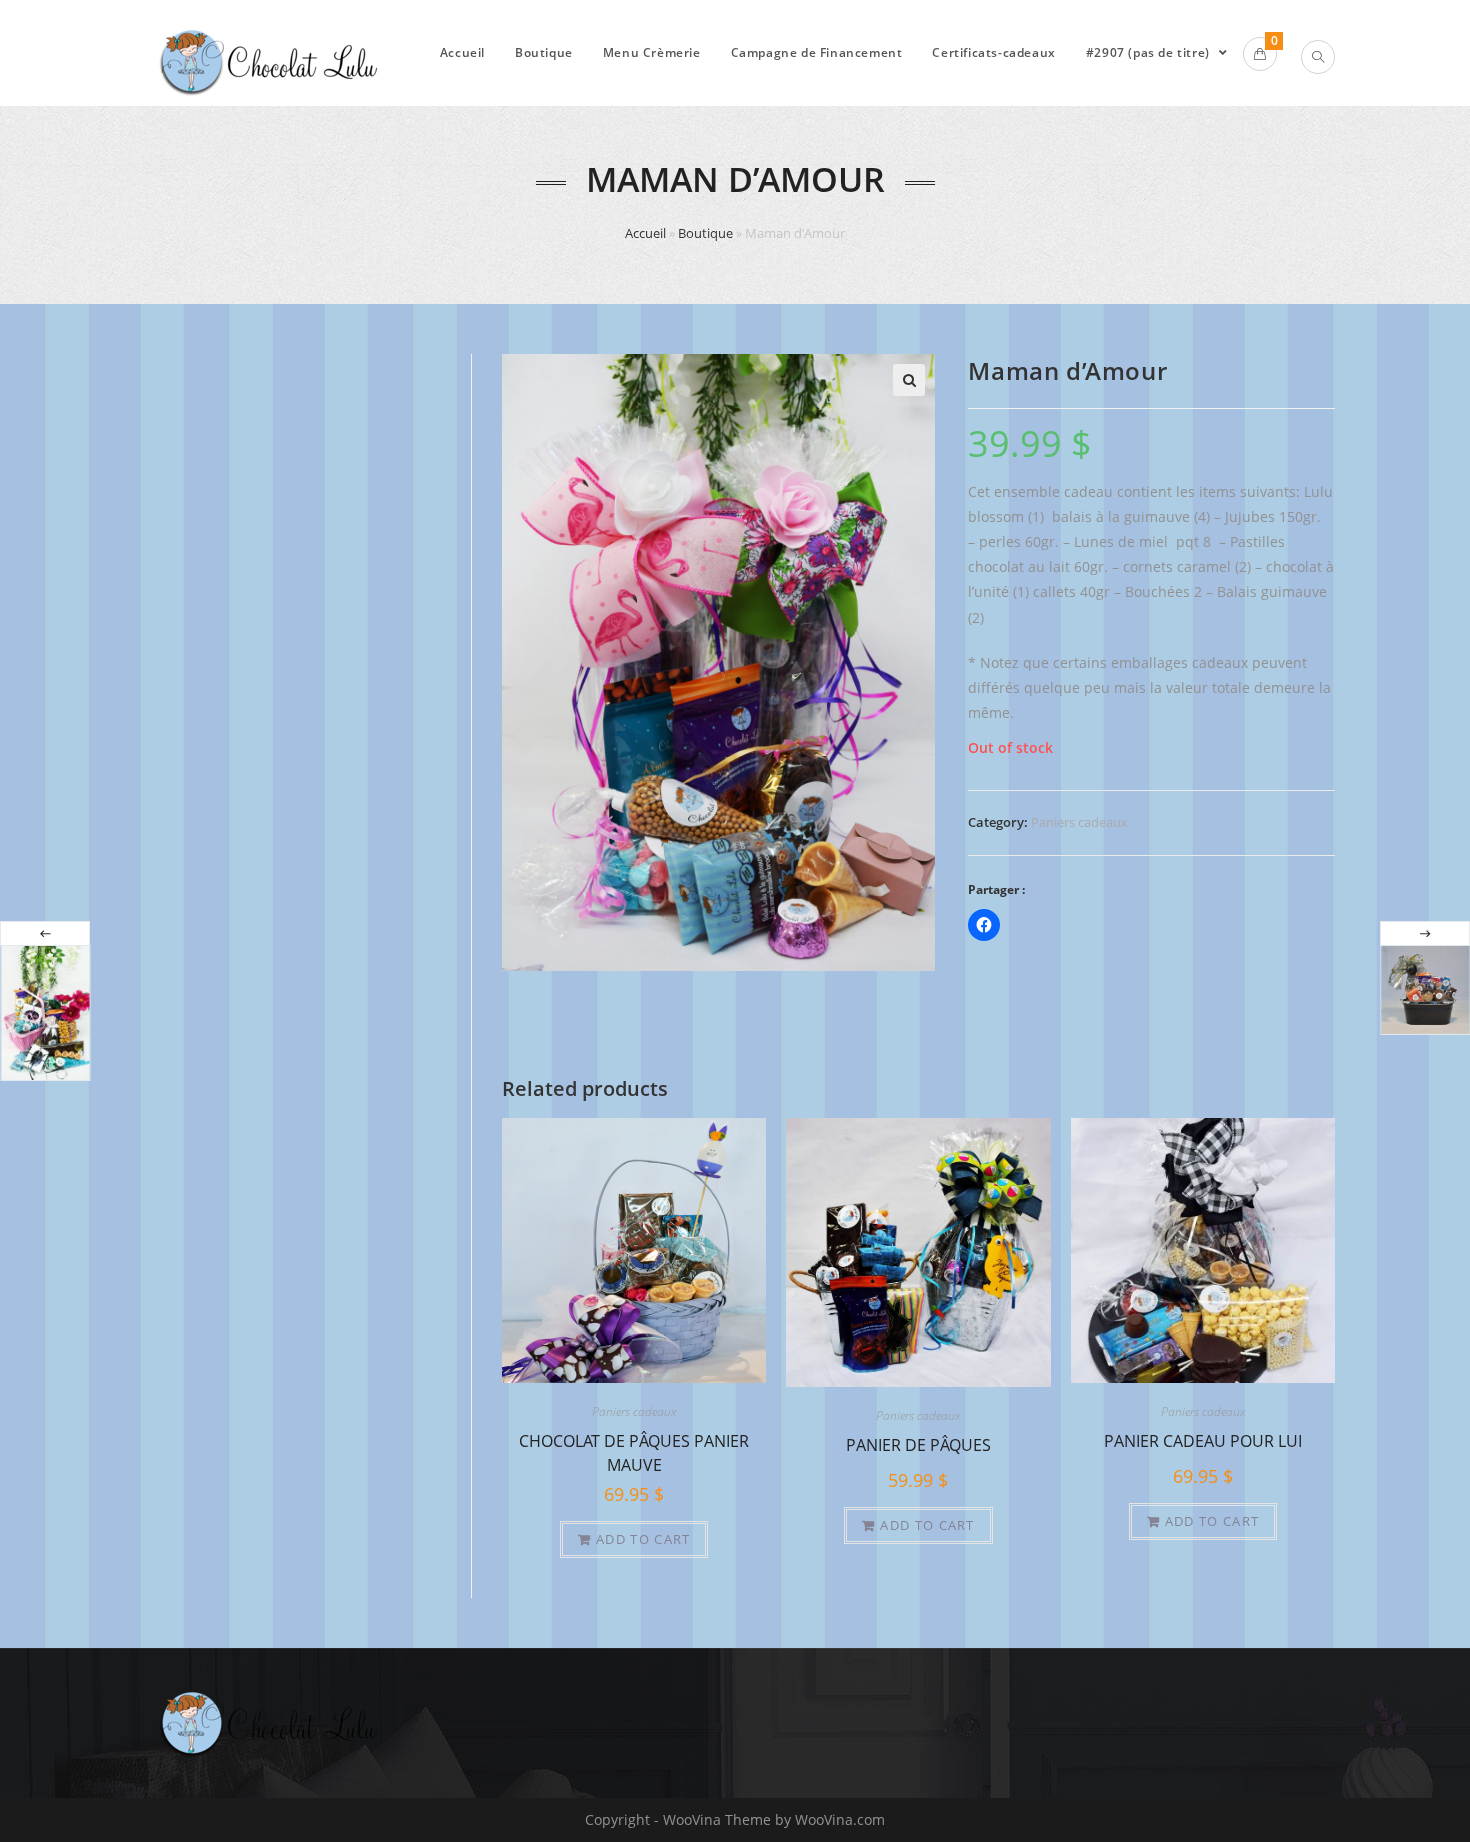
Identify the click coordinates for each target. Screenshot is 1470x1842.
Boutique (705, 233)
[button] (909, 380)
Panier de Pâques (918, 1445)
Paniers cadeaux (1079, 822)
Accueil (645, 233)
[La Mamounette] (45, 1013)
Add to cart (643, 1539)
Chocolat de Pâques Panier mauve (634, 1450)
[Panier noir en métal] (1425, 990)
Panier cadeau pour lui (1203, 1441)
